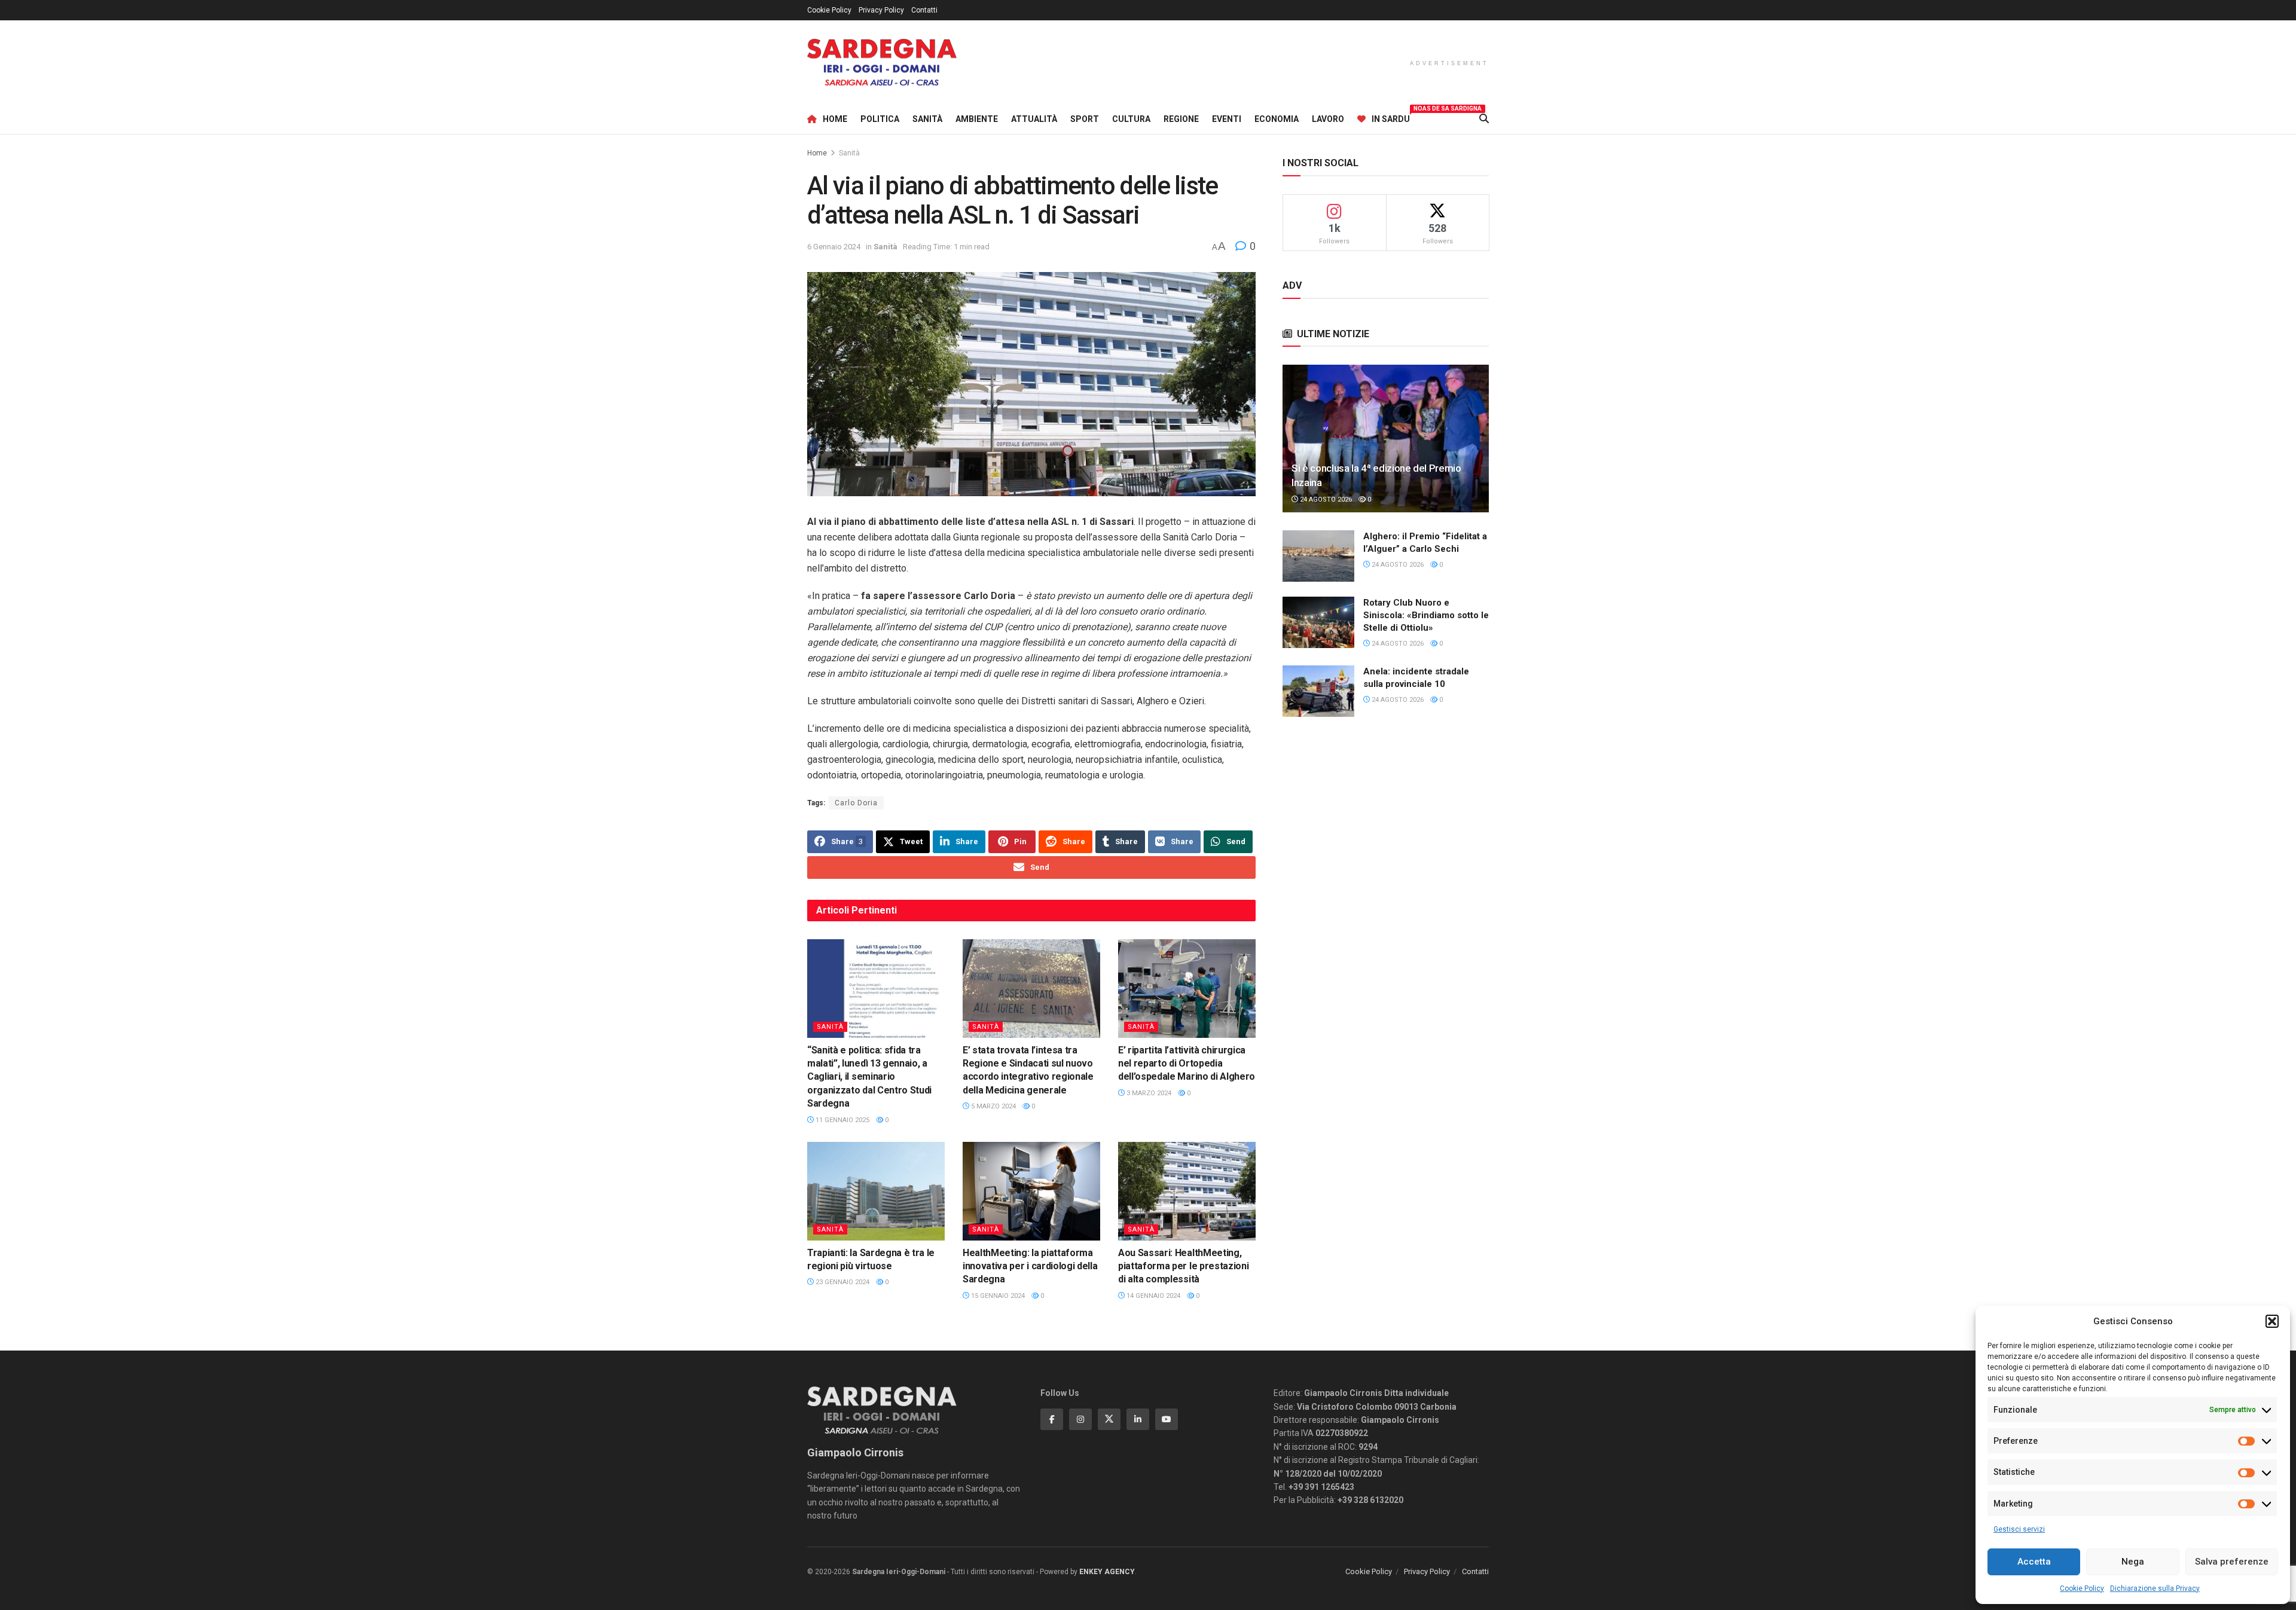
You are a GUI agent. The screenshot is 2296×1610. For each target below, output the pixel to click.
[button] (2272, 1321)
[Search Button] (1484, 119)
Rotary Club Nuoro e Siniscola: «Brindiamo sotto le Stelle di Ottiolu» (1426, 615)
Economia (1277, 119)
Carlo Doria (856, 803)
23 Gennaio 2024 (842, 1282)
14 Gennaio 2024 (1152, 1296)
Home (835, 119)
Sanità (927, 119)
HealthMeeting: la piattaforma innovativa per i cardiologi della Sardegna (1030, 1266)
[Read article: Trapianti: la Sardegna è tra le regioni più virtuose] (876, 1191)
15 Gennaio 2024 (997, 1296)
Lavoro (1328, 119)
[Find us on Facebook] (1052, 1419)
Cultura (1131, 119)
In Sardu (1391, 117)
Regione (1181, 119)
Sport (1085, 119)
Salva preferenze (2232, 1562)
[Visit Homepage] (882, 62)
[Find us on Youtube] (1167, 1419)
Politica (880, 119)
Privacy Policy (881, 10)
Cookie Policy (2082, 1588)
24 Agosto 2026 (1325, 500)
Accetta (2034, 1562)
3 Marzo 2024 (1148, 1093)
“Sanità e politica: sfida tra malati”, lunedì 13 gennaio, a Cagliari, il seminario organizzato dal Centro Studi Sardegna (869, 1077)
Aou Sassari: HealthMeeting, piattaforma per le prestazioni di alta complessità (1183, 1266)
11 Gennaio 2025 (842, 1120)
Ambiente (977, 119)
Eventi (1227, 119)
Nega (2133, 1562)
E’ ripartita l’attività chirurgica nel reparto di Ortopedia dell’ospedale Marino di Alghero (1187, 1064)
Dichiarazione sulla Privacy (2155, 1588)
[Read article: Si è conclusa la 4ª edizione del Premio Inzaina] (1386, 439)
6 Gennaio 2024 (834, 247)
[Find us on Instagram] (1080, 1419)
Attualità (1034, 119)
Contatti (924, 10)
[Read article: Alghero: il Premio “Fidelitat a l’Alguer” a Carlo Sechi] (1318, 556)
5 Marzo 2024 (993, 1106)
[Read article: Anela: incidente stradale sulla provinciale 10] (1318, 691)
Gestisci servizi (2019, 1529)
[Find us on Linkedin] (1138, 1419)
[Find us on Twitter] (1109, 1419)
